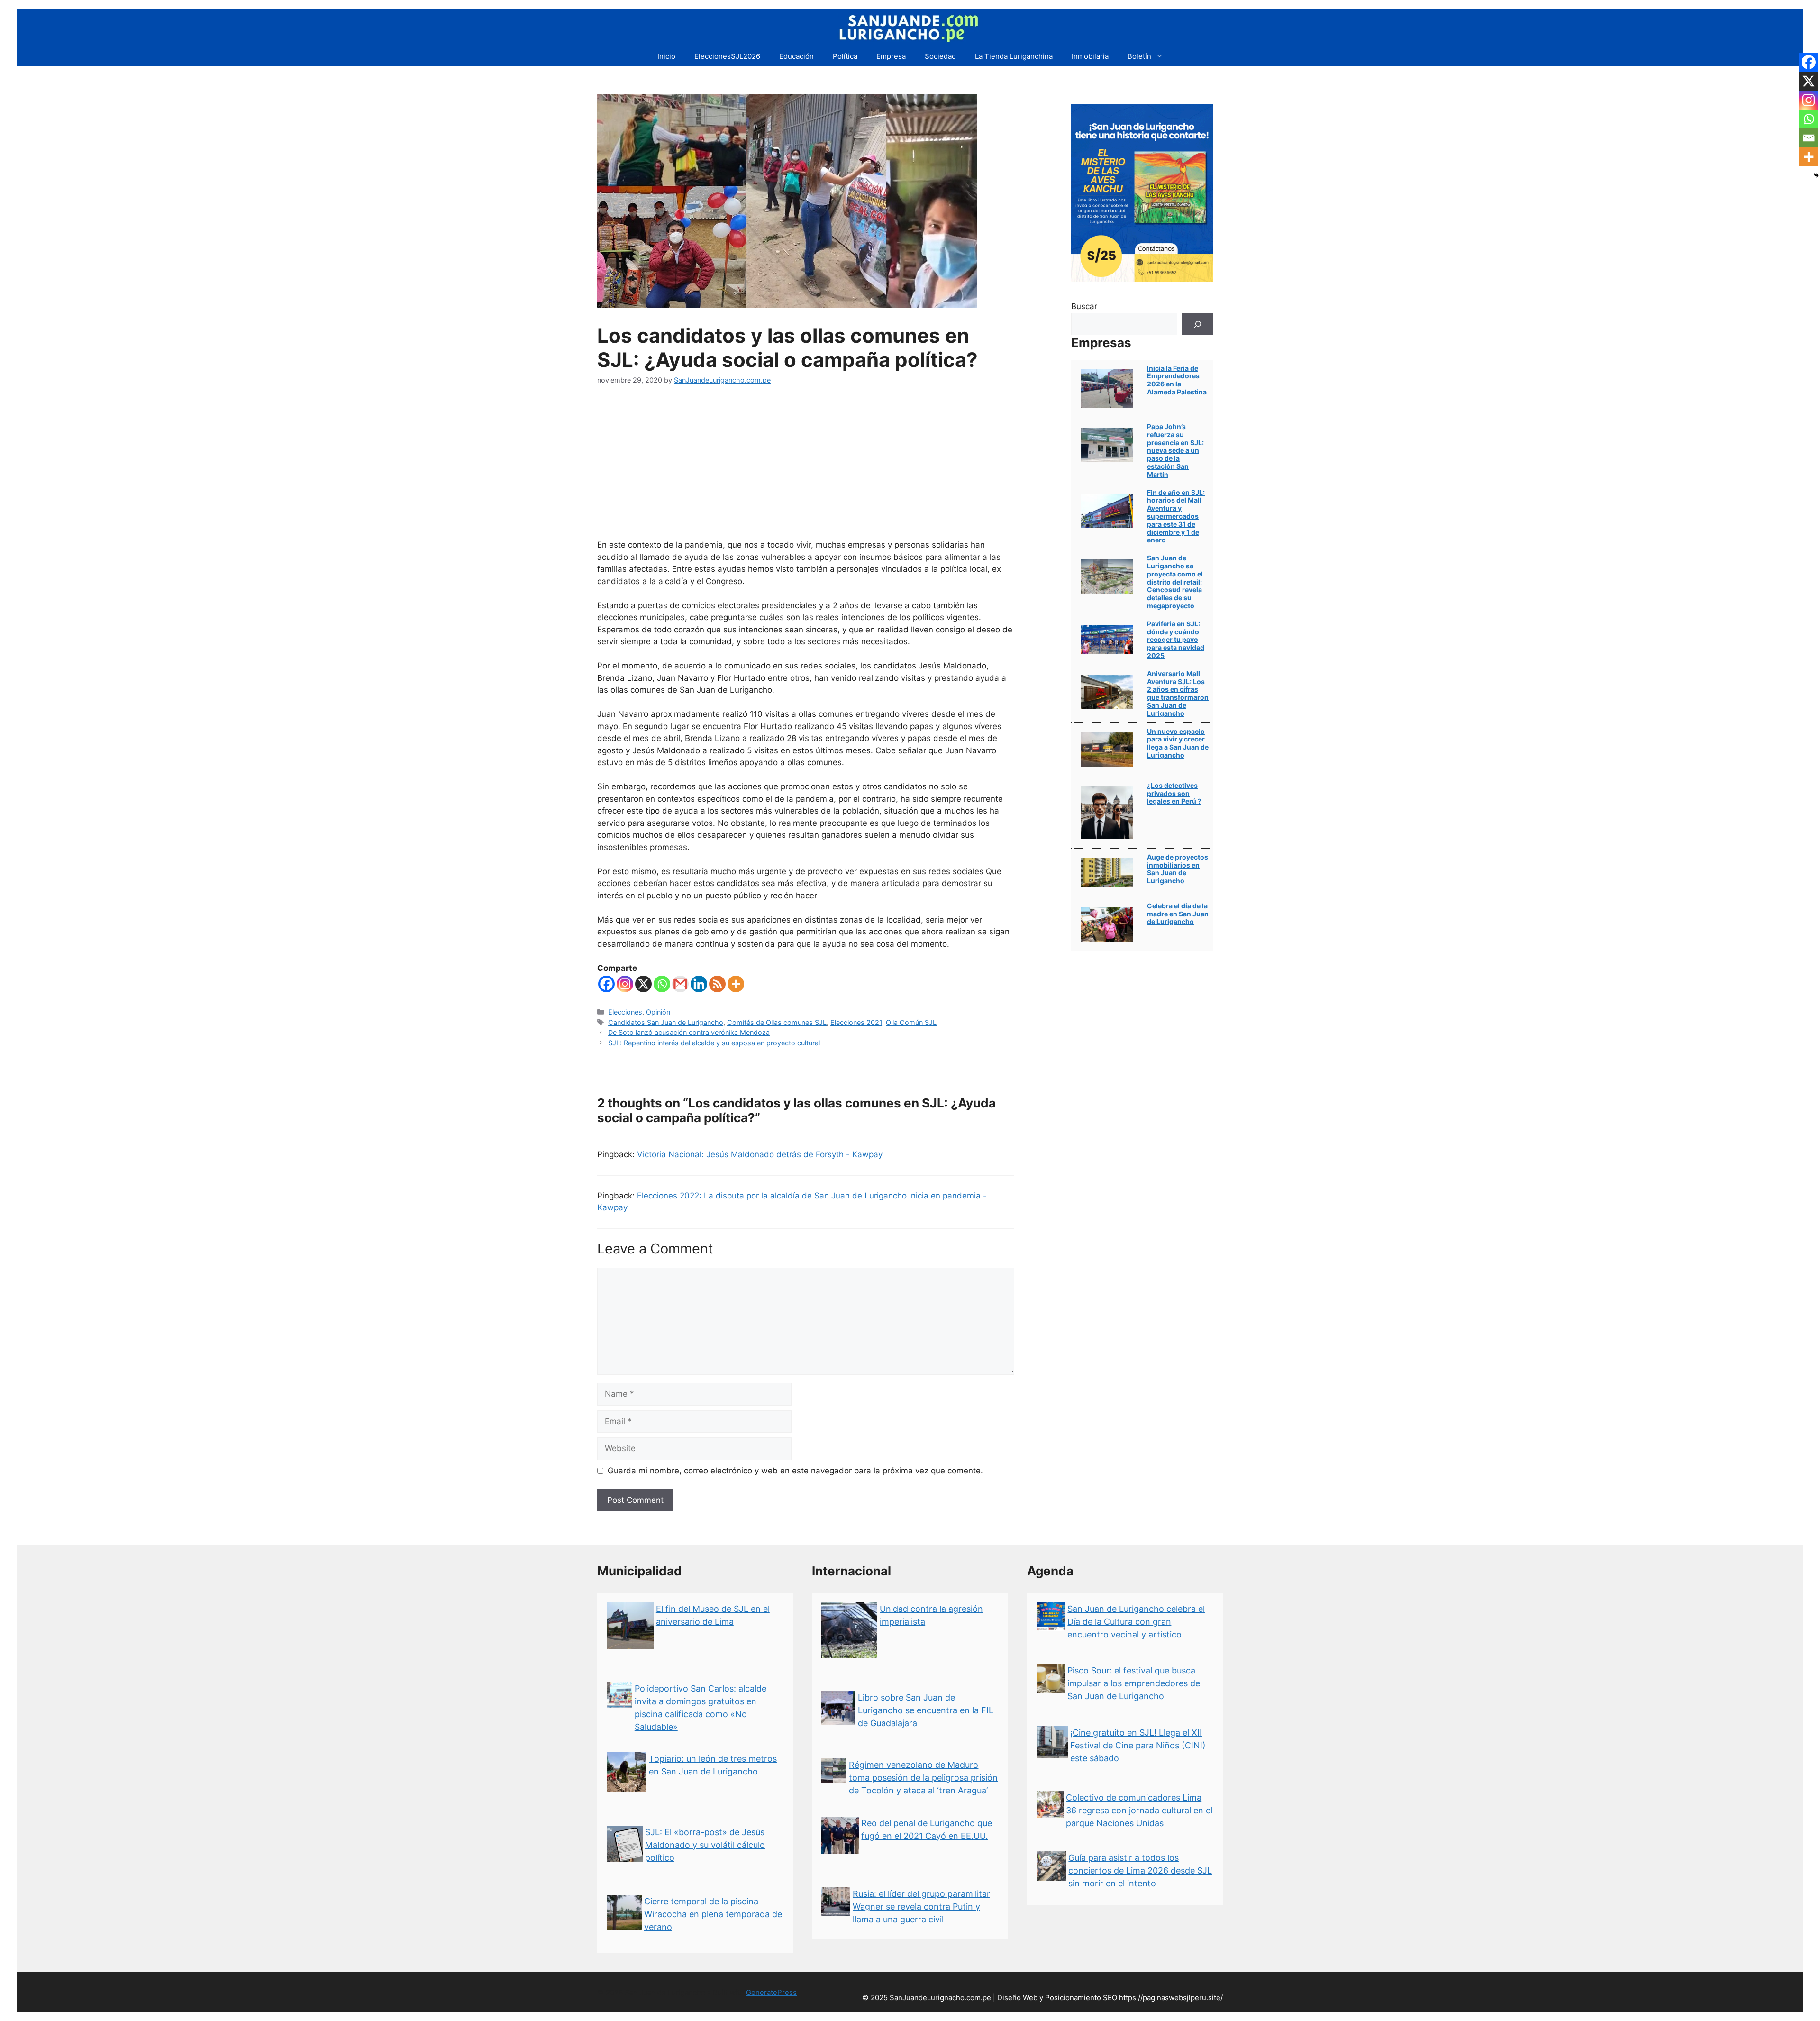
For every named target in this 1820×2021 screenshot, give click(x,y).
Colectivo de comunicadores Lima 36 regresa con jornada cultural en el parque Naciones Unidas (1139, 1810)
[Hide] (1816, 175)
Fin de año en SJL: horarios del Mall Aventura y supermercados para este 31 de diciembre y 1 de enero (1176, 516)
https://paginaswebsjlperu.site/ (1171, 1998)
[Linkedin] (699, 984)
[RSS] (717, 984)
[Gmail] (680, 984)
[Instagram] (625, 984)
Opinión (658, 1012)
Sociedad (940, 56)
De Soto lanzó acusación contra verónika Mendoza (689, 1032)
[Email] (1809, 138)
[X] (643, 984)
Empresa (891, 56)
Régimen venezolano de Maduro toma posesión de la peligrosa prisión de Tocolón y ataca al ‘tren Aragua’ (923, 1778)
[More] (736, 984)
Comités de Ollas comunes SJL (777, 1022)
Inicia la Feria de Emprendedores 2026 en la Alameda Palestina (1177, 380)
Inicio (666, 56)
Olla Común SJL (911, 1022)
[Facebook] (606, 984)
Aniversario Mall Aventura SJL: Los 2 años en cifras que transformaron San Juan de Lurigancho (1178, 693)
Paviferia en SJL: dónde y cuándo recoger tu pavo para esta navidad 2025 (1176, 640)
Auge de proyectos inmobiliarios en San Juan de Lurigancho (1178, 869)
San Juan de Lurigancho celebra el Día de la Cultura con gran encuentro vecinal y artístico (1136, 1622)
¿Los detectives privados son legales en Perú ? (1174, 793)
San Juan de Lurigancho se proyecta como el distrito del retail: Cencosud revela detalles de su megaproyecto (1175, 582)
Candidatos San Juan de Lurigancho (666, 1022)
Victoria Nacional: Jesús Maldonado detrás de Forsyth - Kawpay (760, 1154)
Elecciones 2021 (856, 1022)
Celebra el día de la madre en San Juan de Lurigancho (1178, 914)
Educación (796, 56)
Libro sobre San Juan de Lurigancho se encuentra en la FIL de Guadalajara (926, 1710)
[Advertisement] (806, 468)
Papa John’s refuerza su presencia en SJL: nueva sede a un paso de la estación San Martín (1175, 450)
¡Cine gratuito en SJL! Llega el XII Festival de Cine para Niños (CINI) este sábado (1138, 1745)
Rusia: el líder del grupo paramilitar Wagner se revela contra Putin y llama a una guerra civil (921, 1907)
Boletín (1139, 56)
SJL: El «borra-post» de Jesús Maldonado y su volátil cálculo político (705, 1845)
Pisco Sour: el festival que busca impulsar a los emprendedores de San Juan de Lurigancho (1134, 1683)
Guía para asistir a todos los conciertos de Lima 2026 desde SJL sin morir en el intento (1140, 1870)
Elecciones (625, 1012)
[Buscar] (1198, 324)
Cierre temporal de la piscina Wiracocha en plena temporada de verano (713, 1914)
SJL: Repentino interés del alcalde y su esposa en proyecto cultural (714, 1043)
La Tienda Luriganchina (1014, 56)
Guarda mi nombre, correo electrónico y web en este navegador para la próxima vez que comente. (795, 1471)
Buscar (1084, 306)
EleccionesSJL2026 (727, 56)
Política (845, 56)
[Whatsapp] (662, 984)
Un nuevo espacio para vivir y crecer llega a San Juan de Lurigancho (1178, 743)
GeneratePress (771, 1992)
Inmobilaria (1090, 56)
